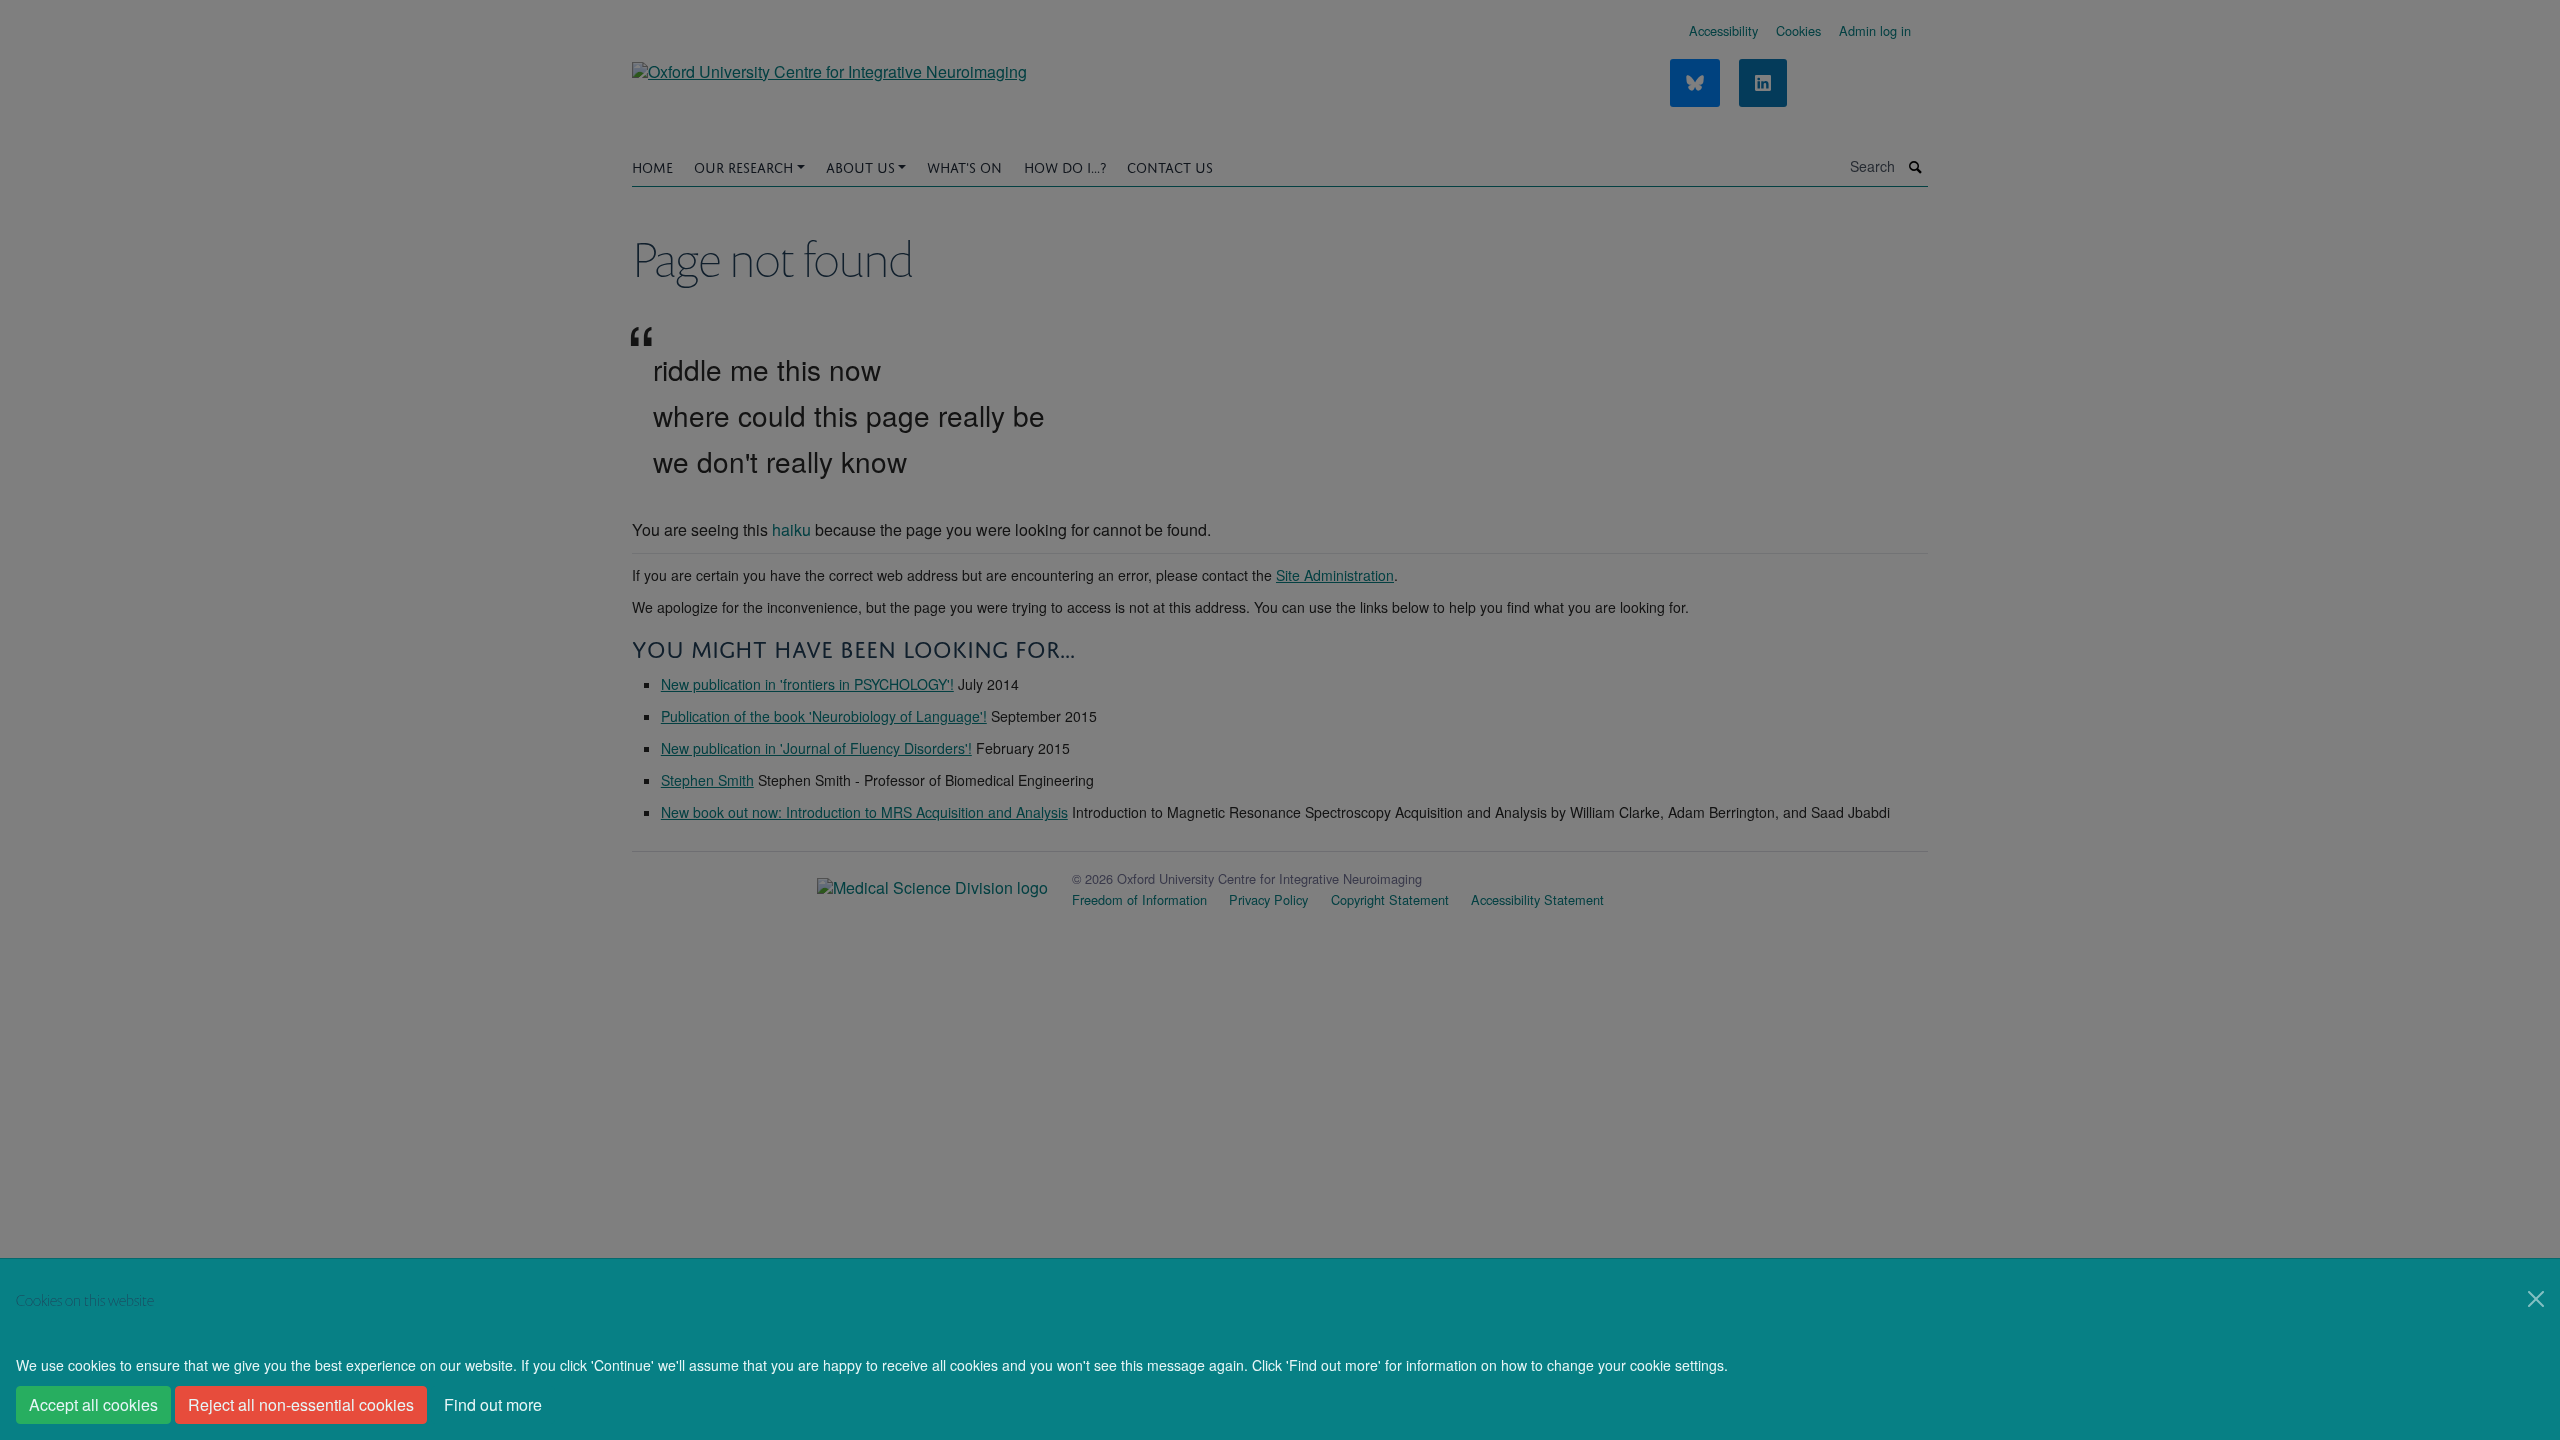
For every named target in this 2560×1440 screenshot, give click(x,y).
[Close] (2536, 1299)
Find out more (493, 1404)
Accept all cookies (93, 1404)
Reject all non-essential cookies (301, 1404)
